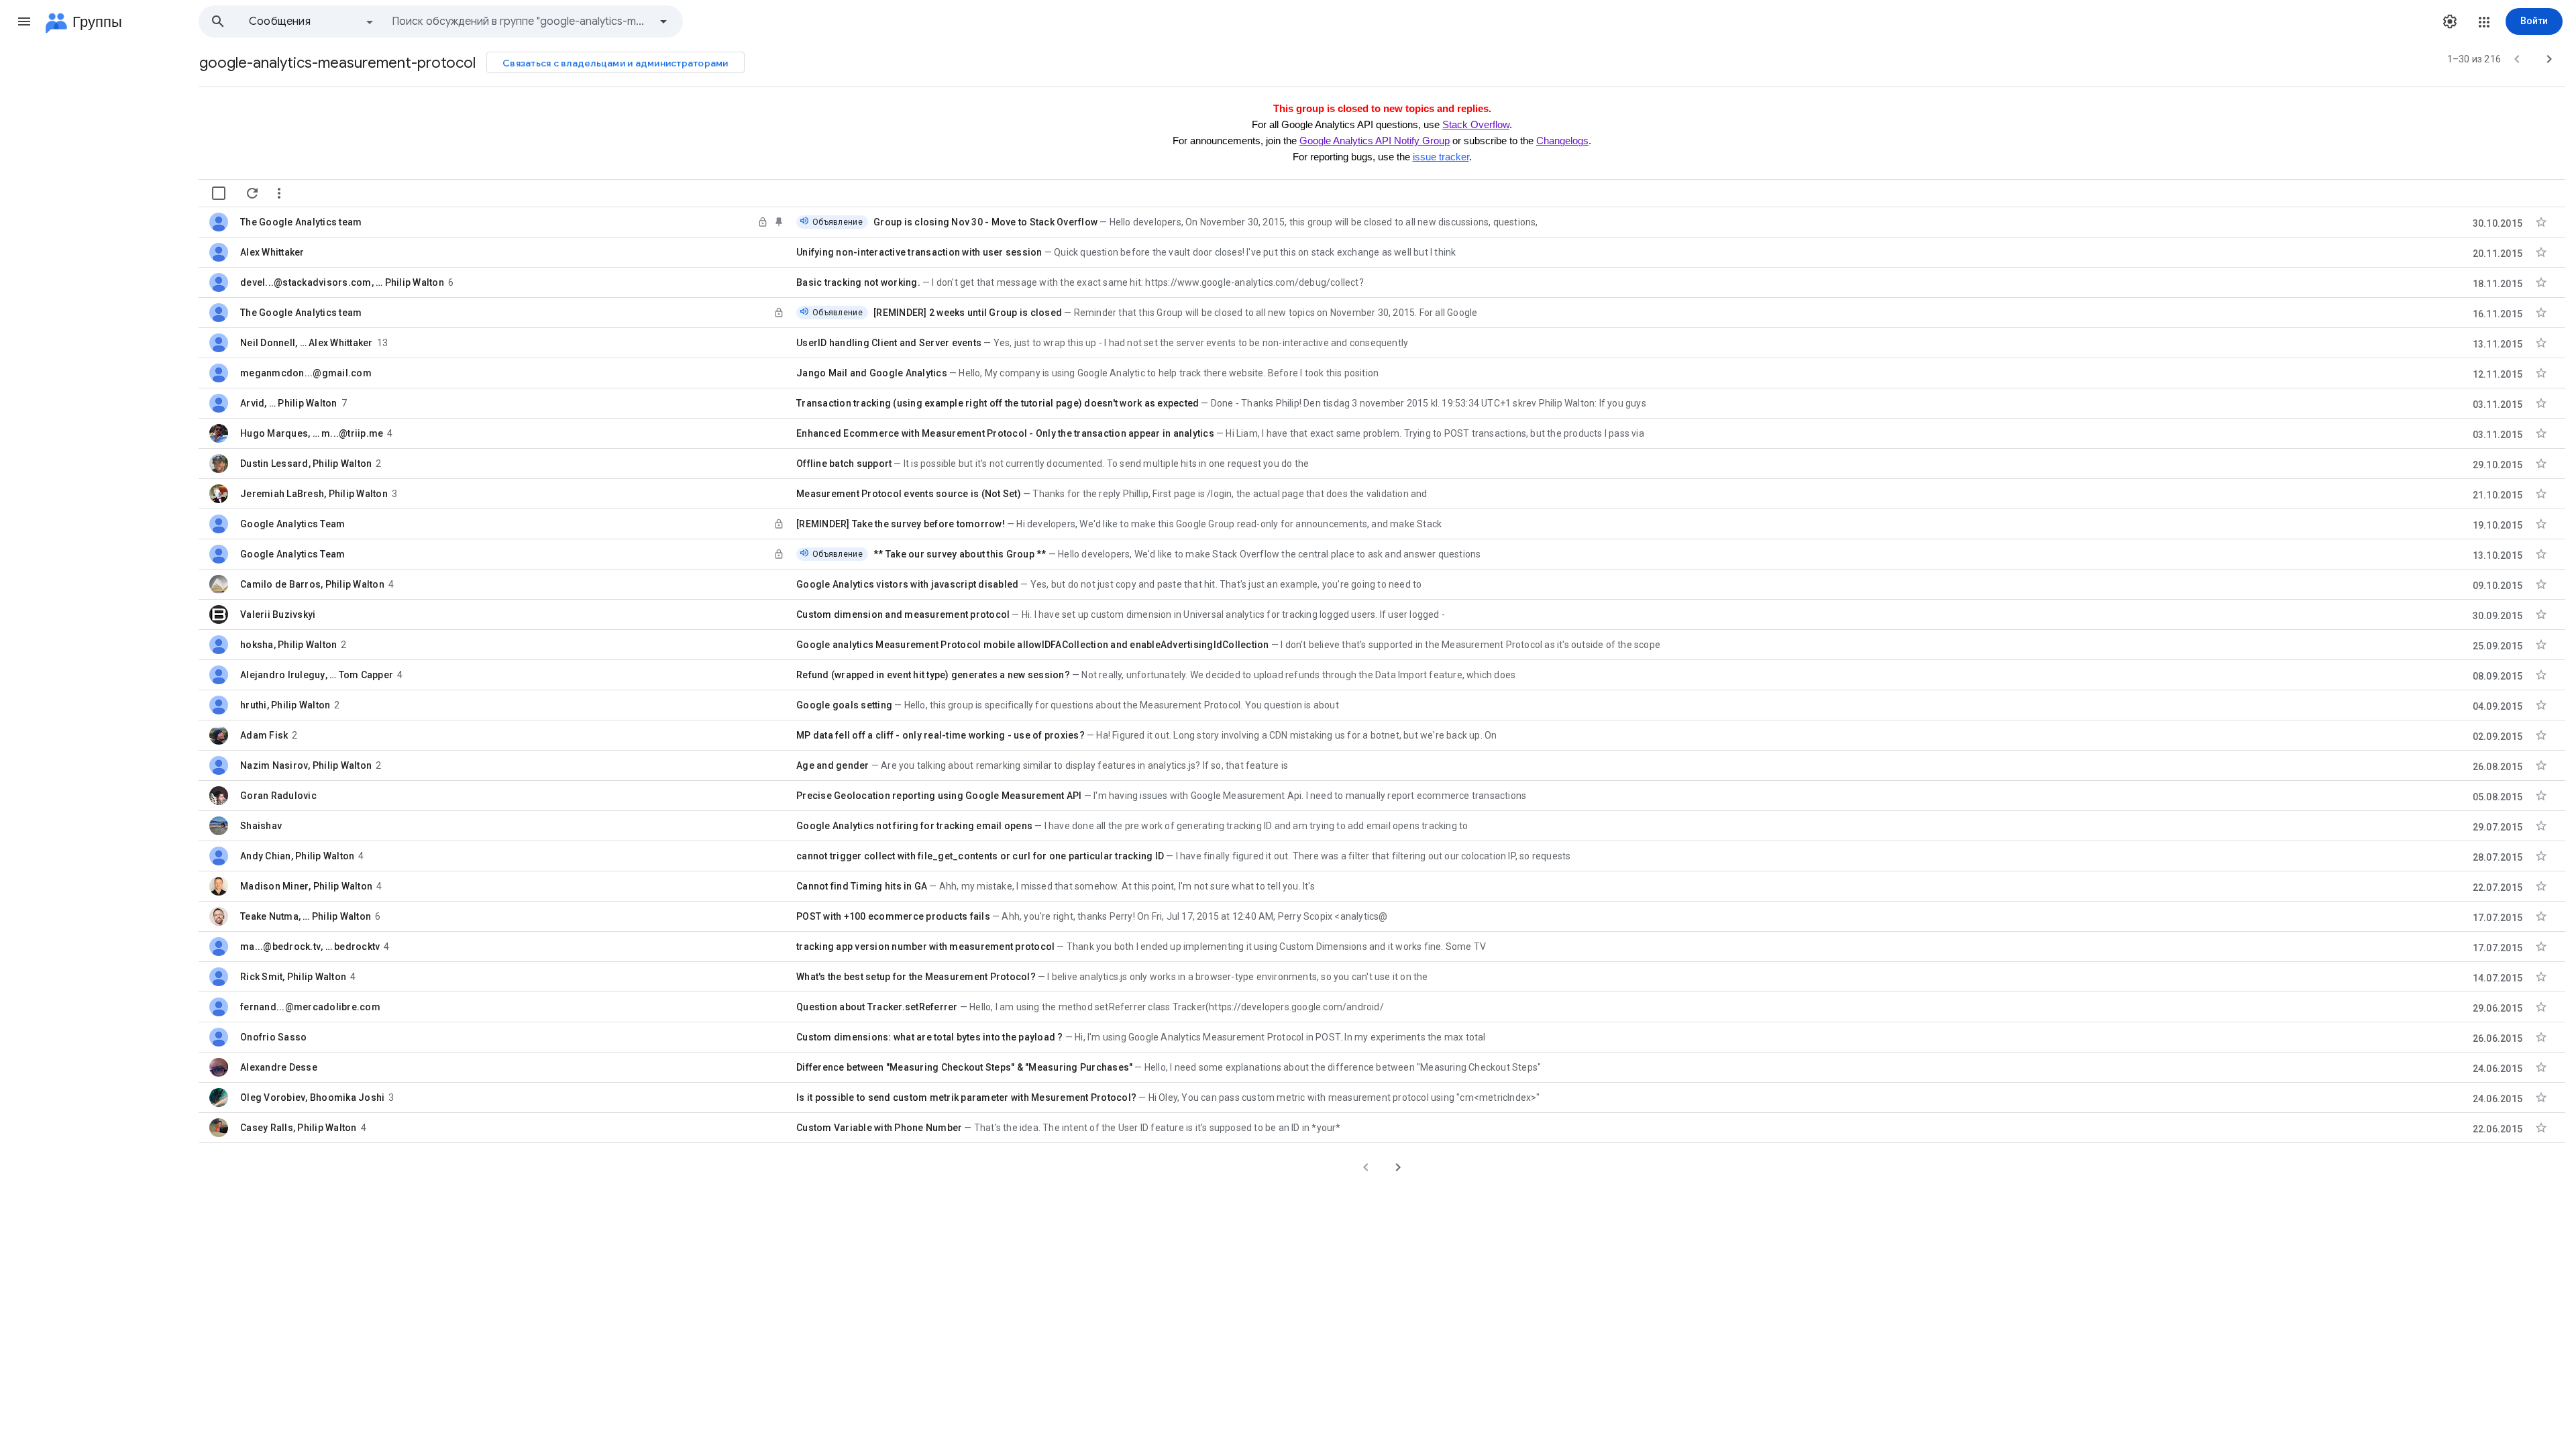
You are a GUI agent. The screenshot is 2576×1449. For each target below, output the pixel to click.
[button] (24, 21)
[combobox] (521, 21)
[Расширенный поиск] (663, 21)
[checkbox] (219, 193)
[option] (312, 21)
